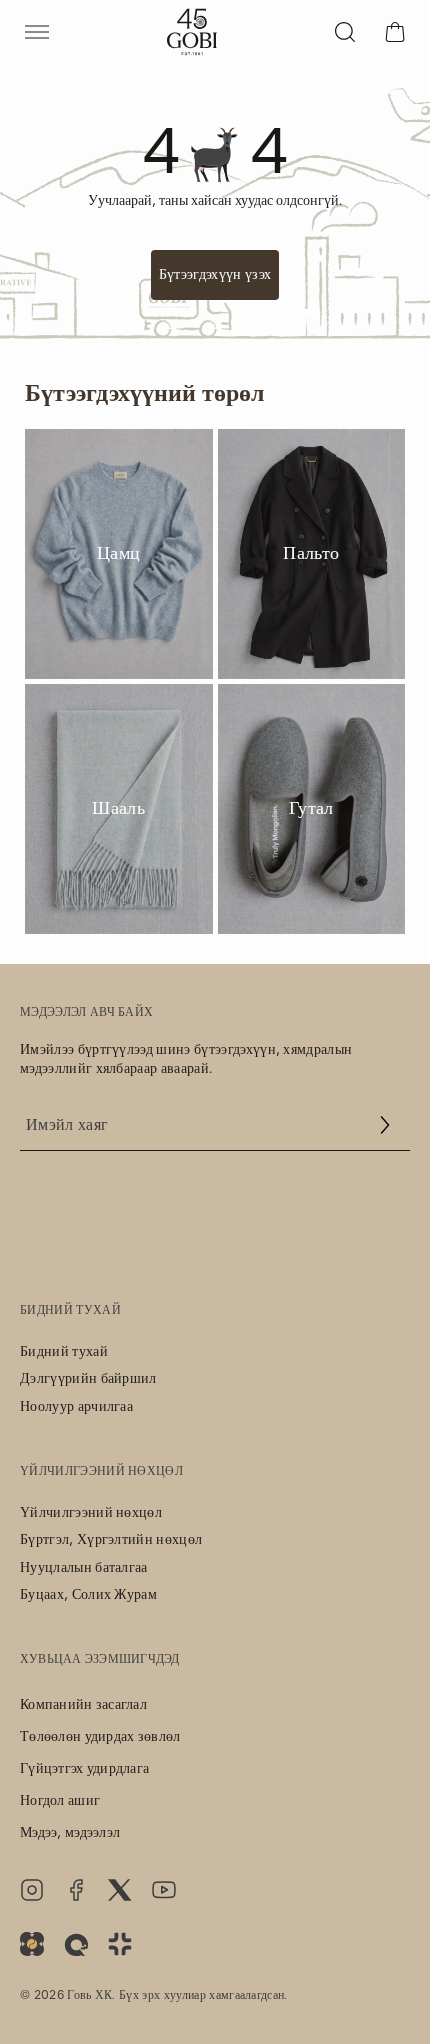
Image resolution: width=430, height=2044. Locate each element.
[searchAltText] (345, 32)
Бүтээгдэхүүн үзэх (215, 275)
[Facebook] (76, 1890)
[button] (385, 1125)
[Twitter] (120, 1890)
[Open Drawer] (37, 32)
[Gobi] (192, 32)
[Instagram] (32, 1890)
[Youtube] (164, 1890)
